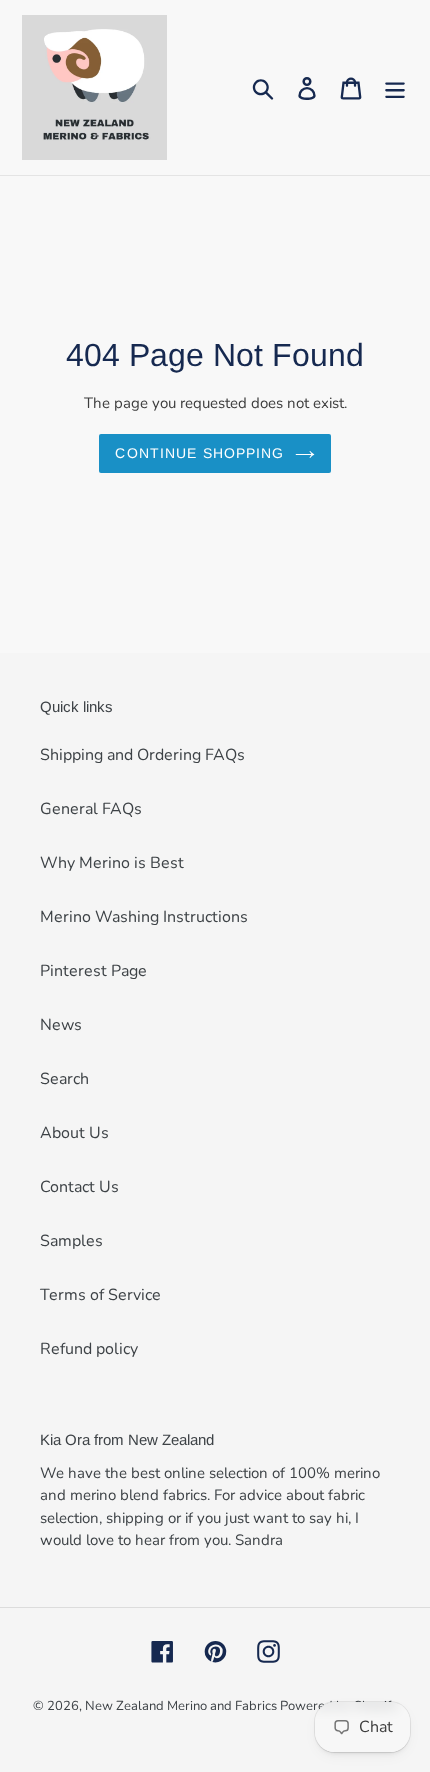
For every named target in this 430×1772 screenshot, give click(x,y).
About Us (74, 1133)
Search (64, 1079)
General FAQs (91, 809)
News (61, 1025)
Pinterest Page (93, 971)
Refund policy (89, 1349)
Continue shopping (199, 453)
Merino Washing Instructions (144, 917)
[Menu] (395, 87)
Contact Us (79, 1187)
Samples (71, 1241)
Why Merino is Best (112, 863)
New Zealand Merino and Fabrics (182, 1706)
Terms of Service (100, 1295)
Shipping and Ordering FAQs (142, 755)
